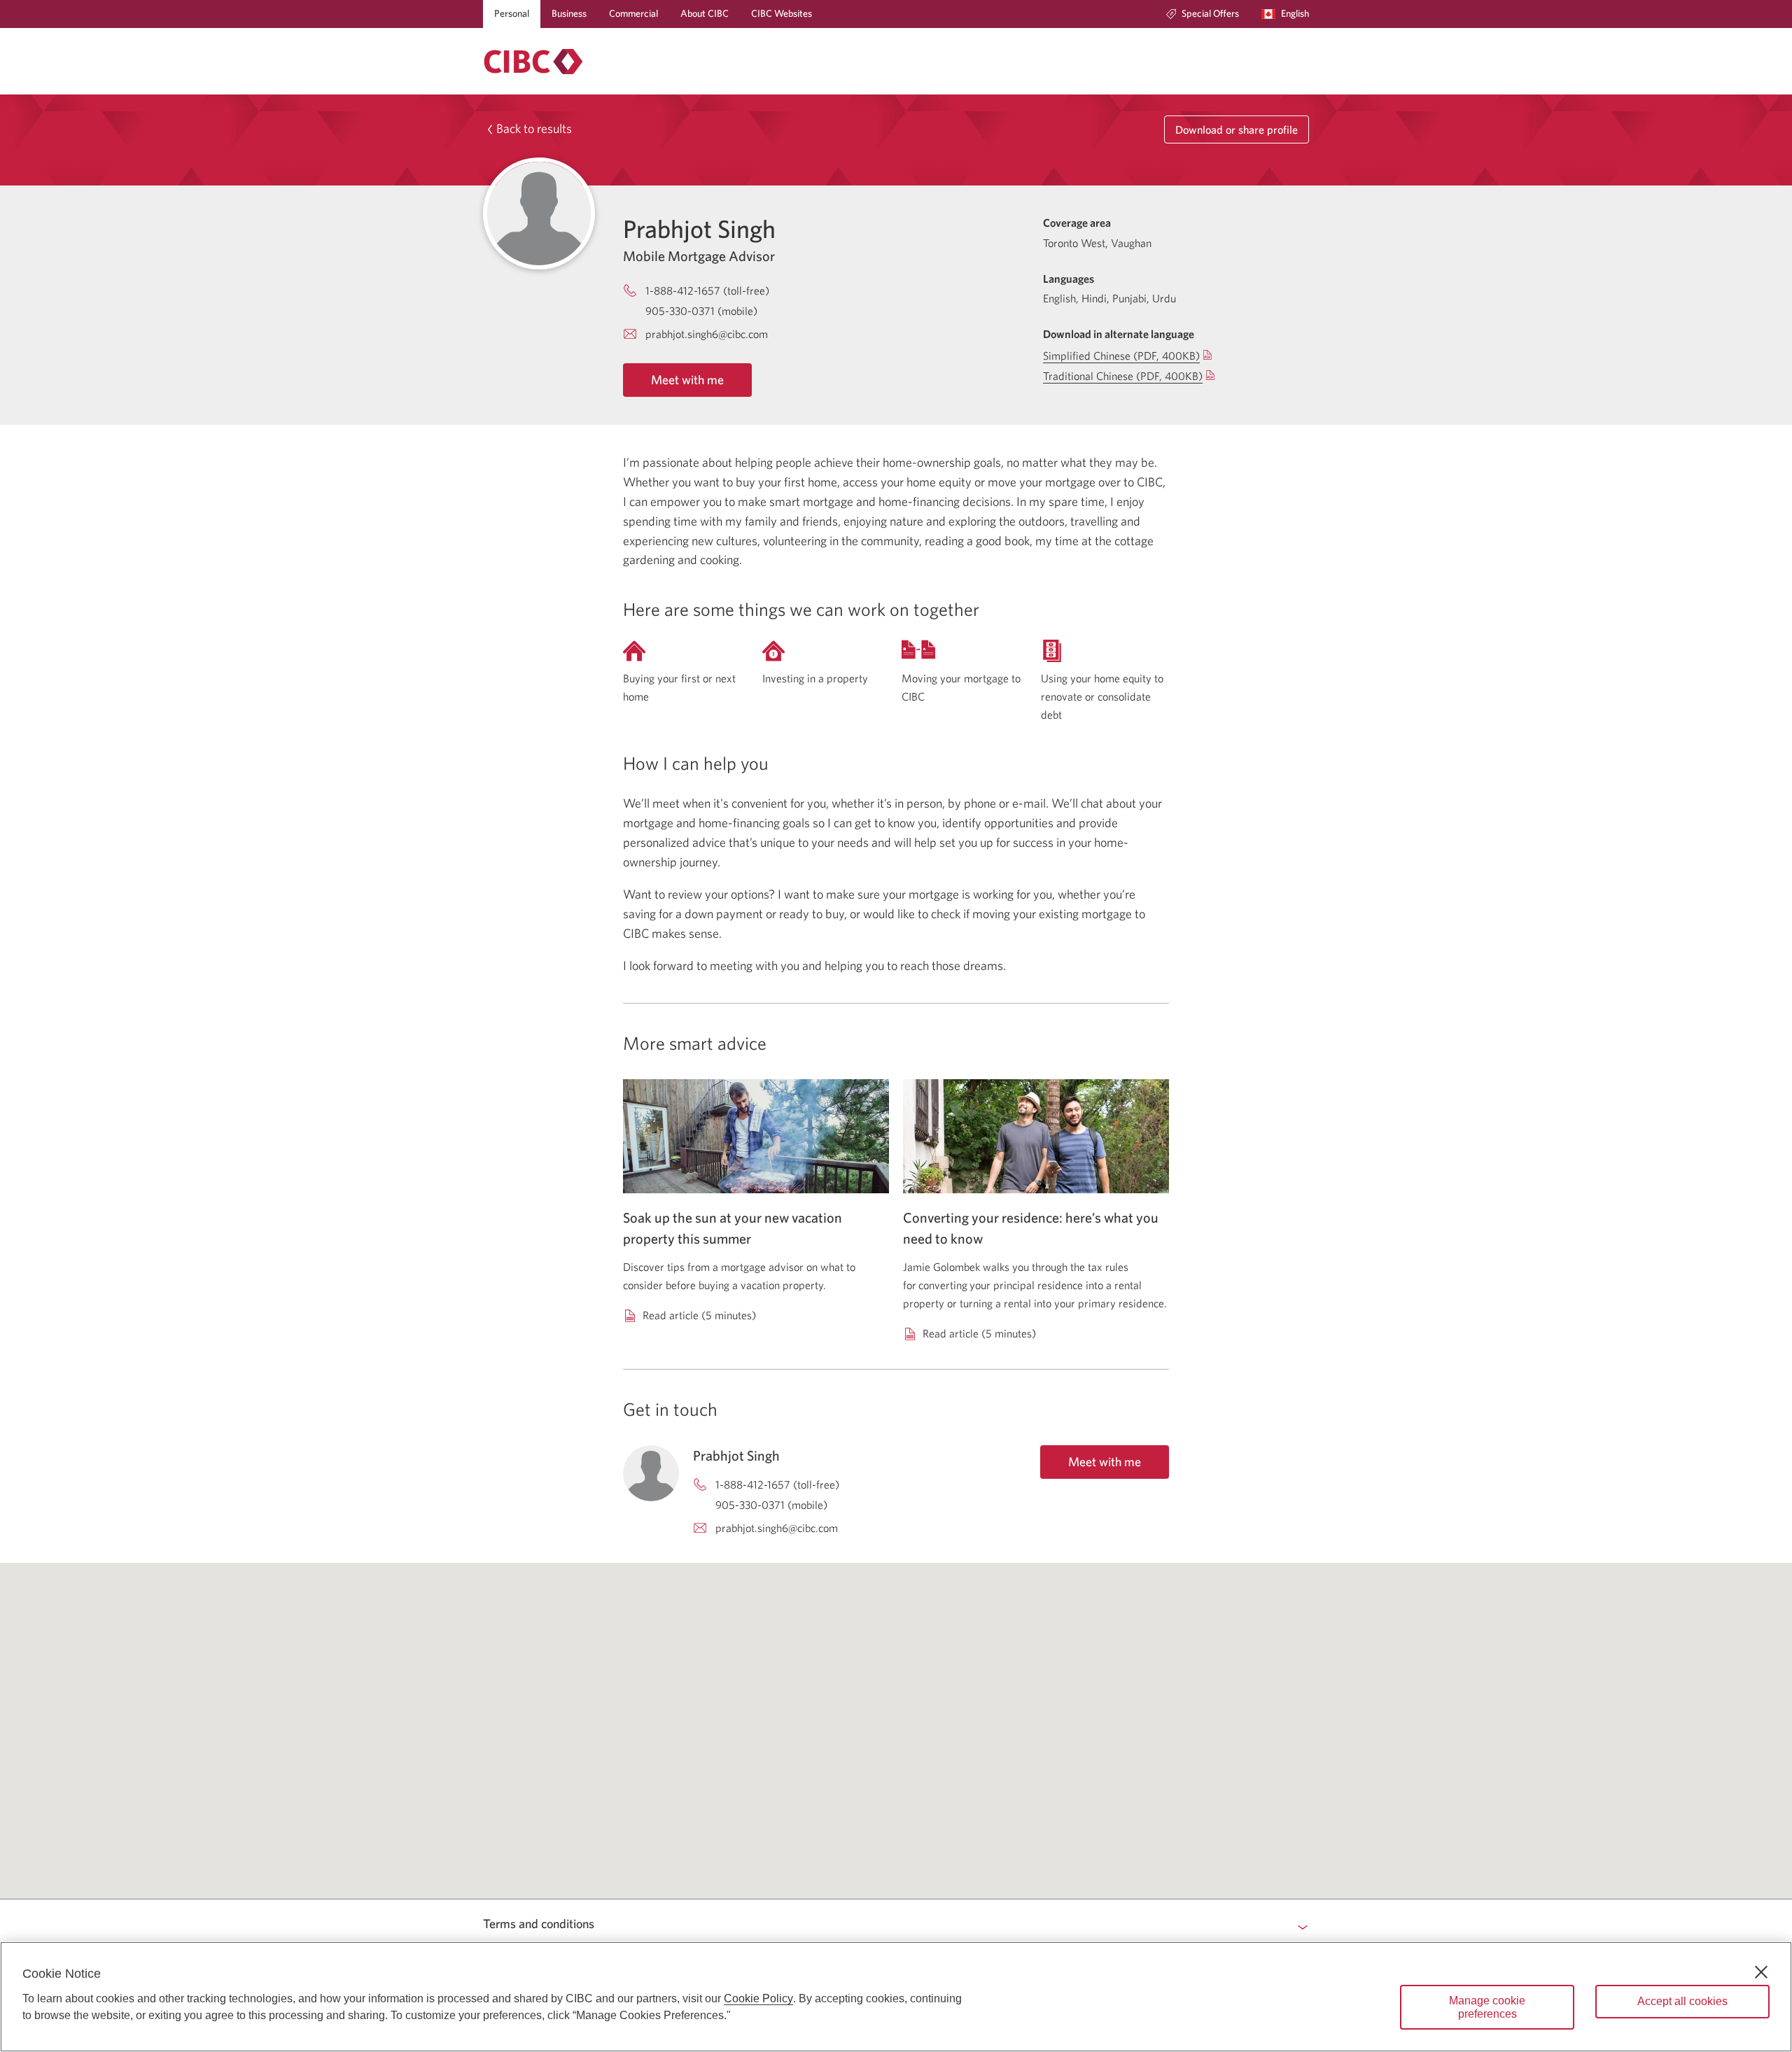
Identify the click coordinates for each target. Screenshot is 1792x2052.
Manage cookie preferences (1487, 2007)
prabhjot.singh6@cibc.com (707, 334)
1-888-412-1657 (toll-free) (707, 290)
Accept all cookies (1682, 2001)
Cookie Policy (758, 1998)
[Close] (1761, 1972)
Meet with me (687, 380)
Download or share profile (1237, 129)
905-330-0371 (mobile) (701, 311)
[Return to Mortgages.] (533, 62)
